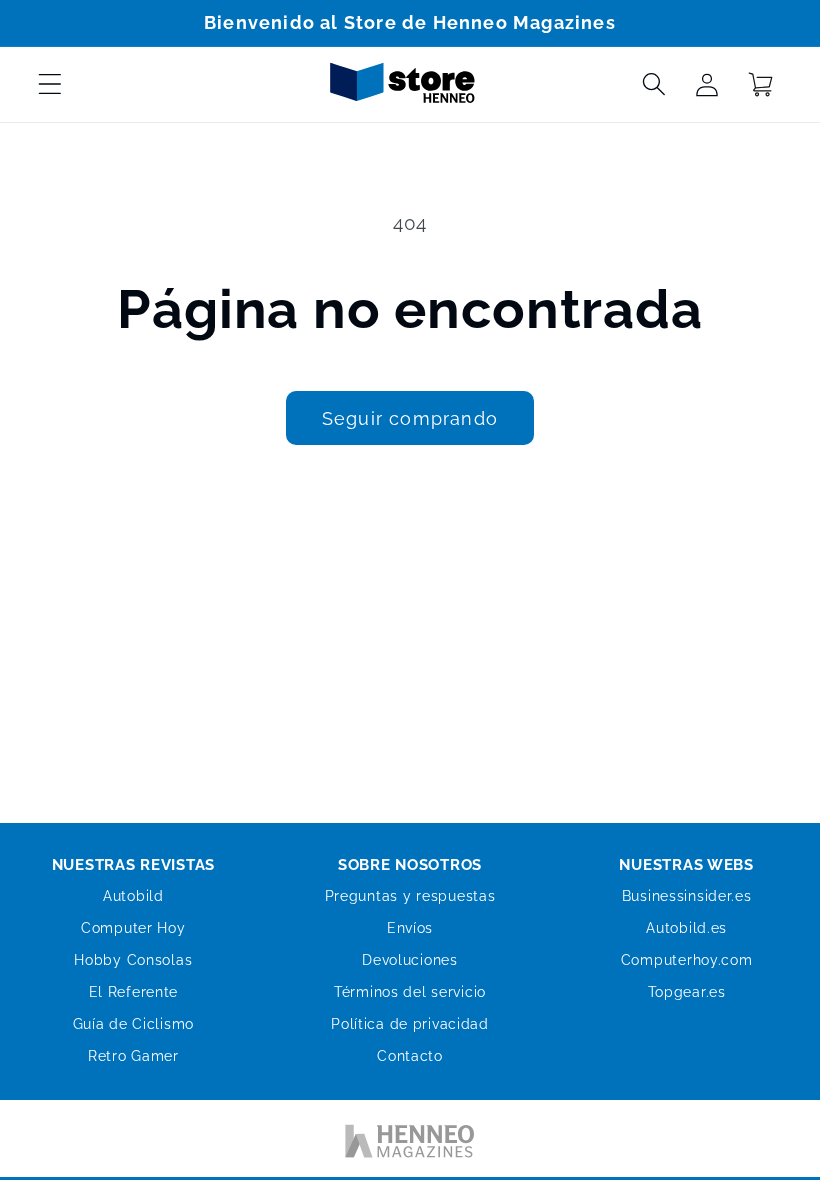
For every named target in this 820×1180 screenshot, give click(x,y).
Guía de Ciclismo (134, 1024)
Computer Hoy (133, 928)
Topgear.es (687, 992)
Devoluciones (410, 960)
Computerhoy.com (687, 960)
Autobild (133, 896)
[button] (50, 84)
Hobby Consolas (133, 960)
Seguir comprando (410, 418)
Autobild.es (686, 928)
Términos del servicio (410, 992)
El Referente (134, 992)
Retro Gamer (133, 1056)
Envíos (410, 928)
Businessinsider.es (687, 896)
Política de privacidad (410, 1024)
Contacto (410, 1056)
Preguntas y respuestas (410, 896)
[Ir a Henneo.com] (410, 1145)
